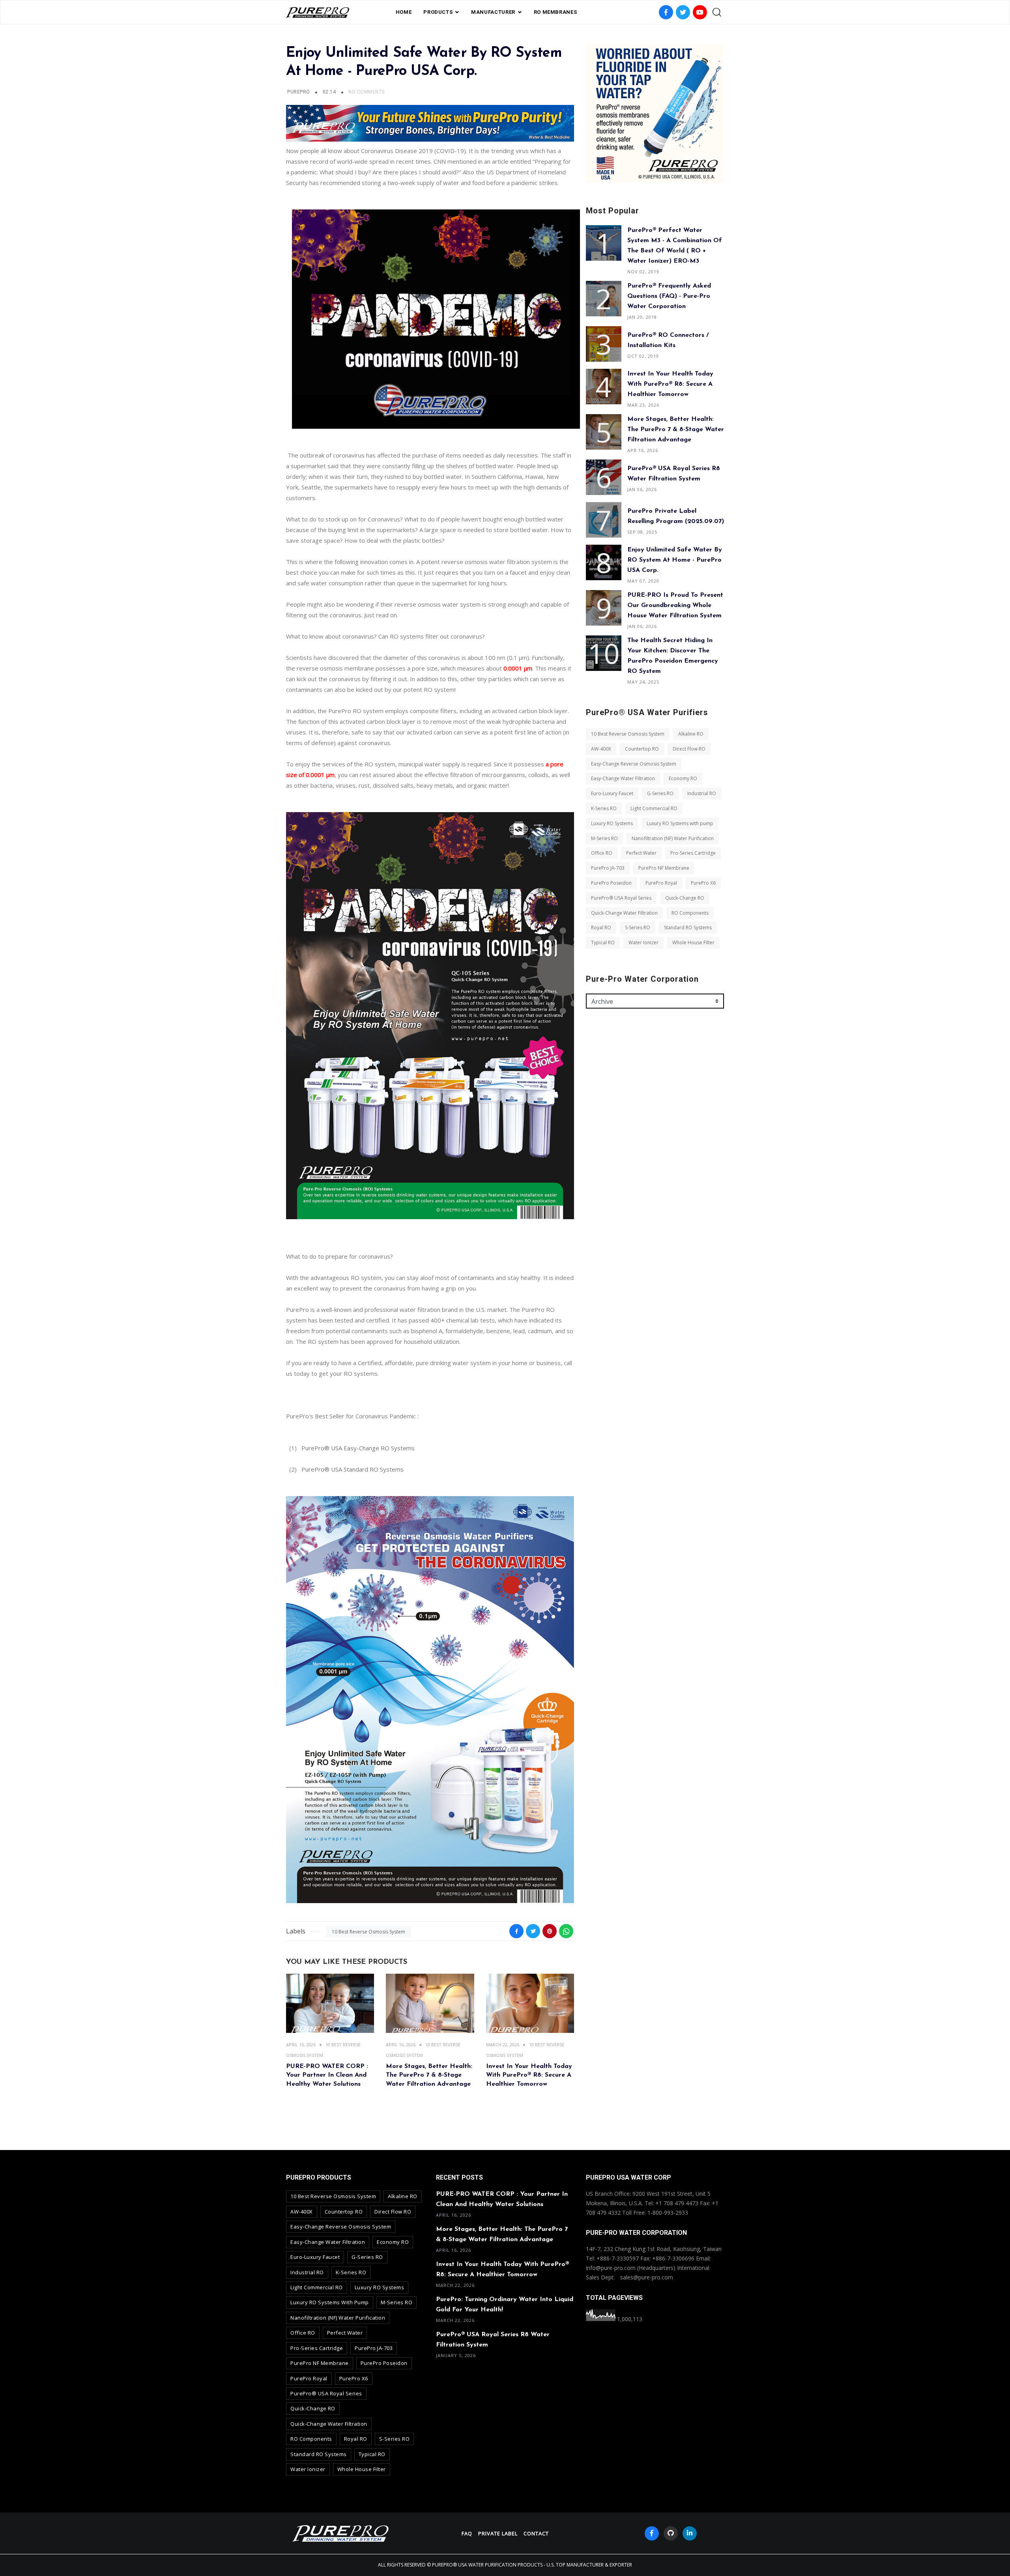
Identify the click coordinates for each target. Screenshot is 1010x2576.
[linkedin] (690, 2533)
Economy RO (683, 778)
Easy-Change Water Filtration (623, 778)
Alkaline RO (691, 734)
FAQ (467, 2533)
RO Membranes (555, 12)
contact (536, 2533)
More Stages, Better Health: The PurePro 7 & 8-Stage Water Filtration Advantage (429, 2075)
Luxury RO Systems (612, 823)
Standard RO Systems (688, 927)
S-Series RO (638, 927)
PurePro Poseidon (611, 883)
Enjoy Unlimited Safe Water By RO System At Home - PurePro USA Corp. (675, 560)
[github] (671, 2533)
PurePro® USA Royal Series (621, 898)
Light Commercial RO (654, 808)
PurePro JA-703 (608, 868)
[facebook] (652, 2533)
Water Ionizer (643, 942)
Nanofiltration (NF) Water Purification (673, 838)
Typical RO (603, 942)
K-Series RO (604, 808)
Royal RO (601, 927)
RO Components (690, 913)
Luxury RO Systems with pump (680, 823)
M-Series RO (604, 838)
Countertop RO (642, 749)
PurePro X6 (703, 883)
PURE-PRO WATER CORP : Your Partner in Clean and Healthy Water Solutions (327, 2075)
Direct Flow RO (689, 749)
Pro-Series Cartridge (693, 853)
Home (404, 12)
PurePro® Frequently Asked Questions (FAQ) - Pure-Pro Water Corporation (669, 296)
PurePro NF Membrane (664, 868)
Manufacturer (493, 12)
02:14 (330, 92)
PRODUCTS (438, 12)
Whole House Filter (693, 942)
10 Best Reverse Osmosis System (368, 1932)
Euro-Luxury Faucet (612, 793)
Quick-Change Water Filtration (624, 913)
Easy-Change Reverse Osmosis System (634, 764)
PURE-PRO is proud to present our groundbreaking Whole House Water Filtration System (675, 605)
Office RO (602, 853)
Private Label (498, 2533)
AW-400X (601, 749)
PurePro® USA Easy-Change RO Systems (358, 1448)
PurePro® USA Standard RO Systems (353, 1469)
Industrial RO (702, 793)
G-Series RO (660, 793)
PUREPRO (298, 92)
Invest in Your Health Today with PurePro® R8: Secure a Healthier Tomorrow (529, 2075)
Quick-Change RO (685, 898)
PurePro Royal (661, 883)
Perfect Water (641, 853)
